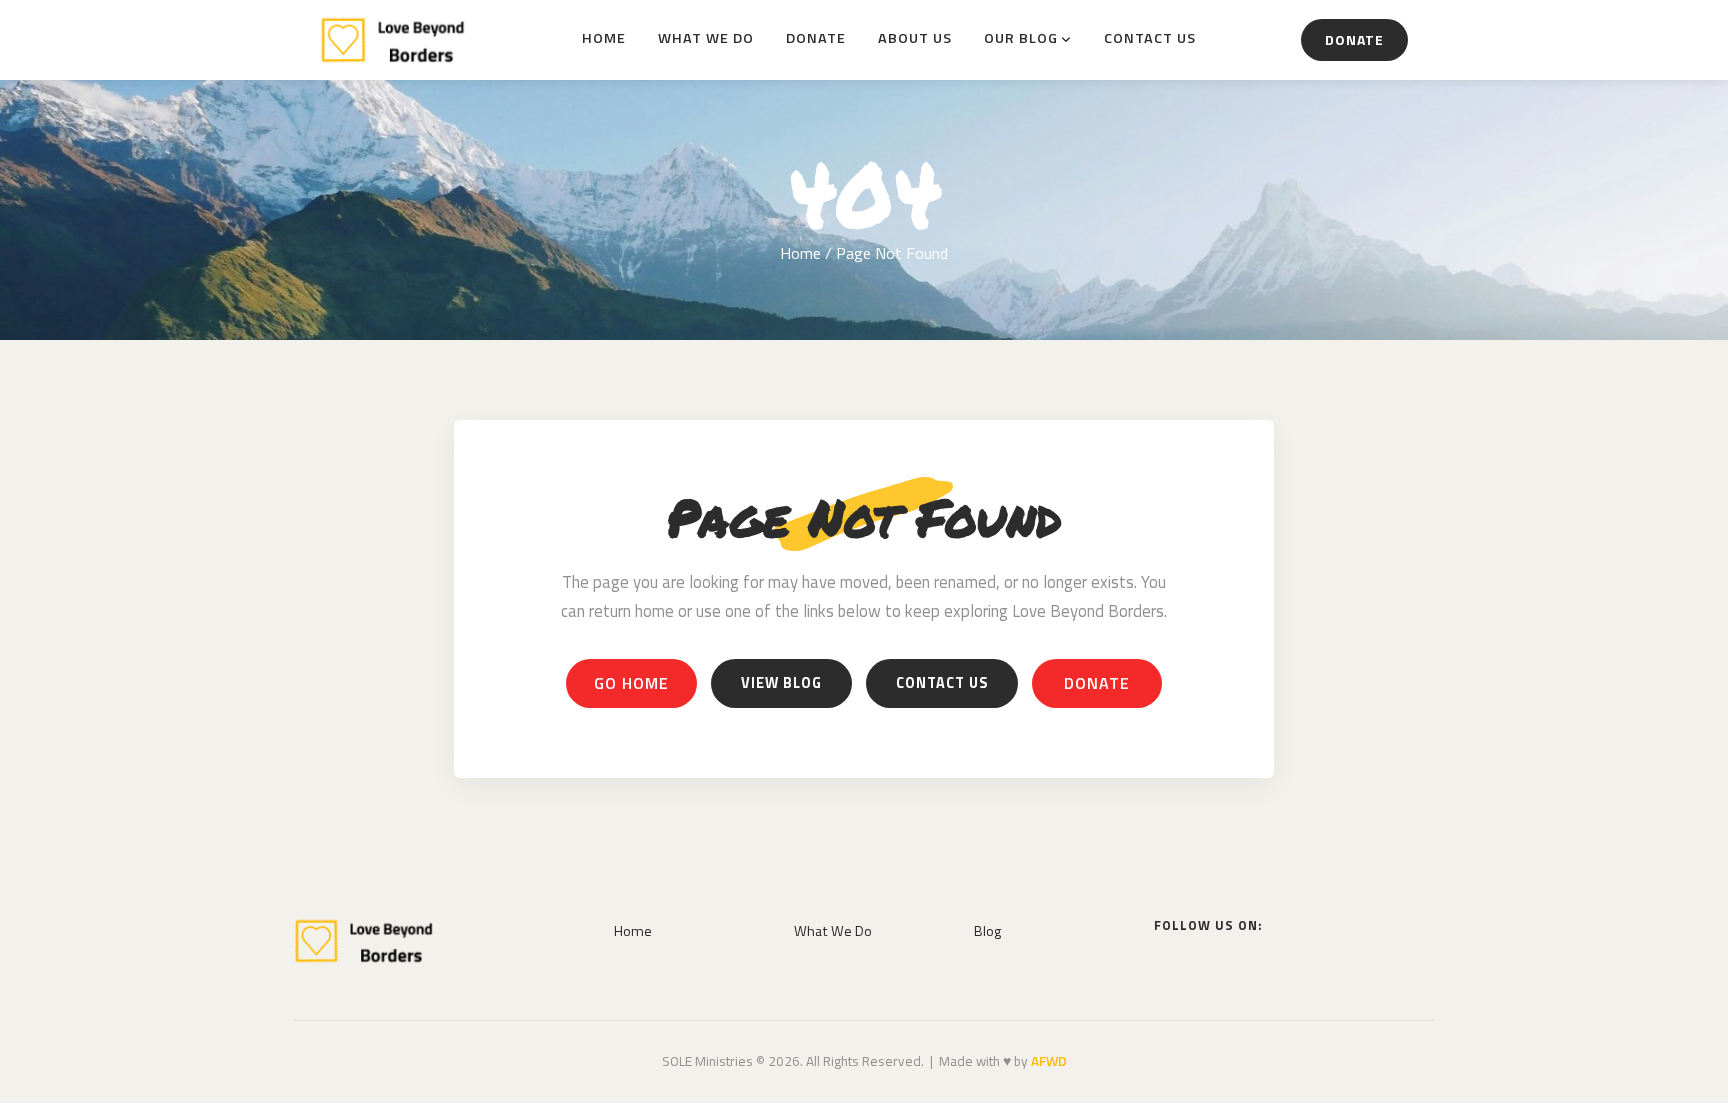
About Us (915, 38)
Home (604, 38)
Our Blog (1021, 38)
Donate (816, 38)
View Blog (781, 683)
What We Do (706, 38)
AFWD (1049, 1061)
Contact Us (1150, 38)
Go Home (631, 683)
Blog (987, 931)
